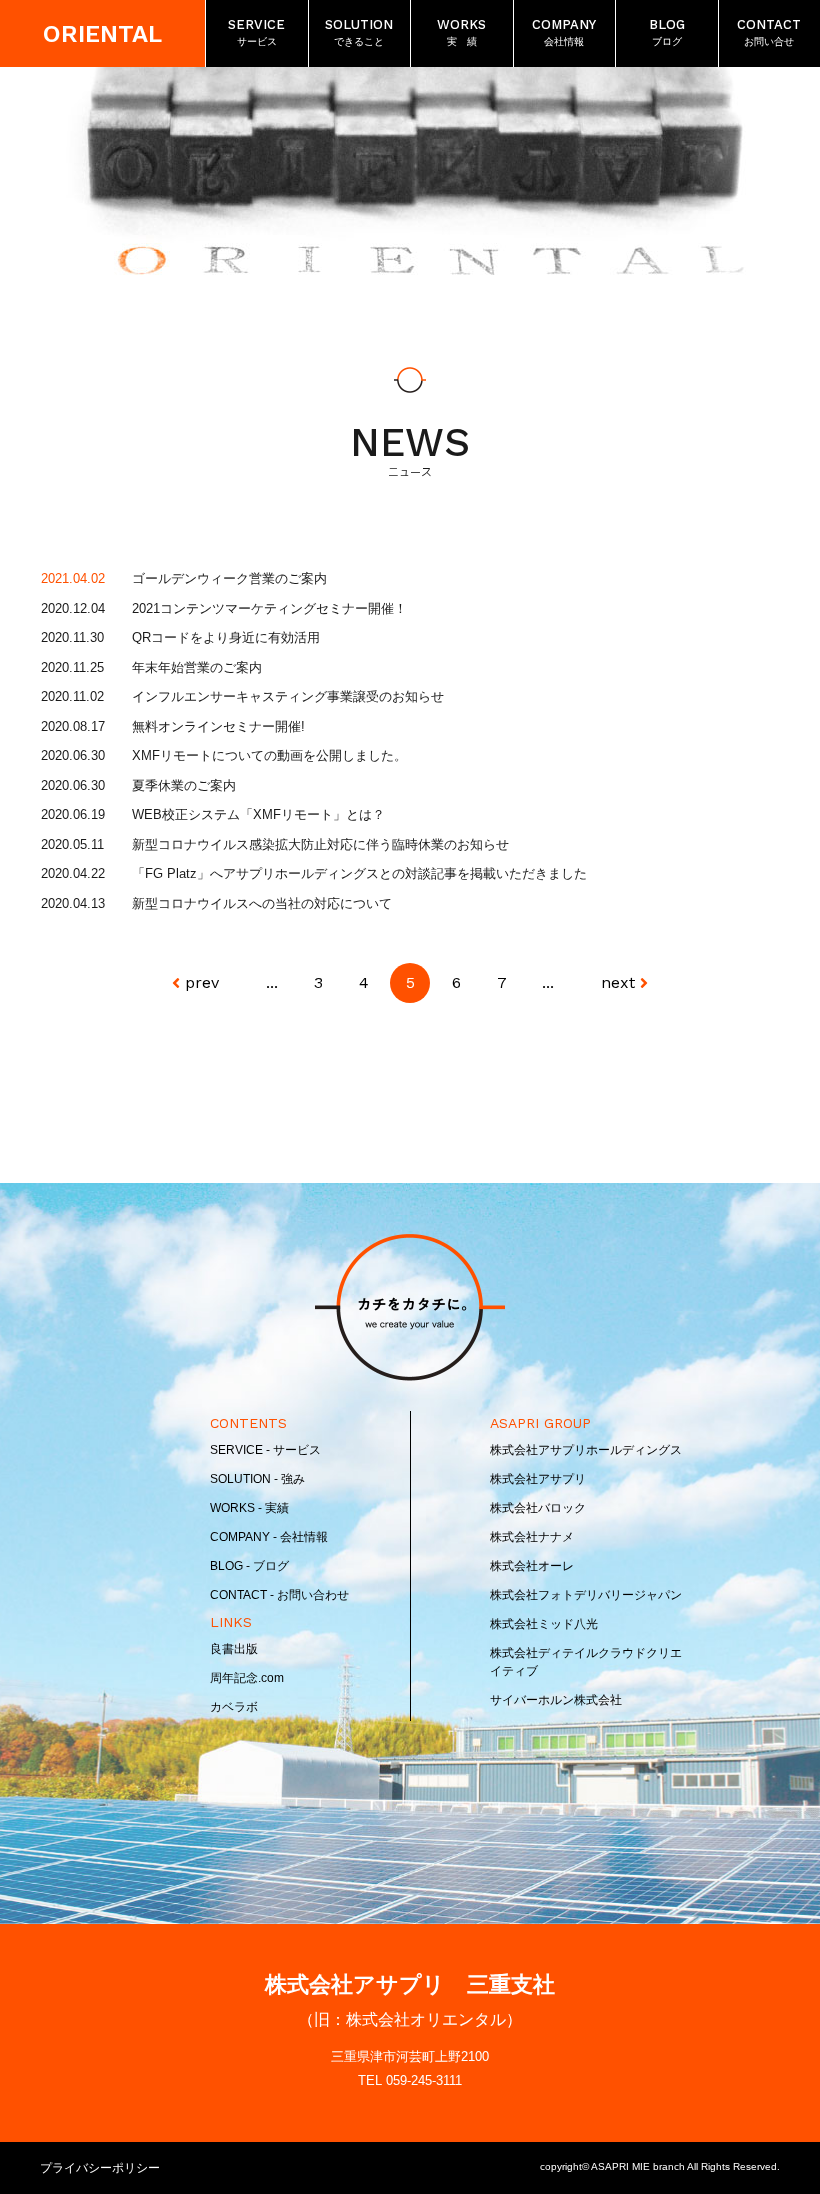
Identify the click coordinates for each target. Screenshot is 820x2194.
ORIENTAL (102, 34)
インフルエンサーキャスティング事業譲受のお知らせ (288, 696)
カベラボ (234, 1707)
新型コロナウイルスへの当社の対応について (262, 903)
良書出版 (234, 1649)
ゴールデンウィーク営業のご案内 (229, 578)
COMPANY (564, 32)
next (618, 982)
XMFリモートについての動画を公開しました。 (269, 755)
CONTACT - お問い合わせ (279, 1595)
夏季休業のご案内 (184, 785)
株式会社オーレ (532, 1566)
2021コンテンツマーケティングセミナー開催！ (269, 608)
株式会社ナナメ (532, 1537)
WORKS (461, 32)
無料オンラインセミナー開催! (218, 726)
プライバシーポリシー (100, 2168)
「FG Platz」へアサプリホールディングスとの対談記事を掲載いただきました (359, 873)
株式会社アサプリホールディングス (586, 1450)
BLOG (667, 32)
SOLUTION (359, 32)
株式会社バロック (538, 1508)
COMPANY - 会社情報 (269, 1537)
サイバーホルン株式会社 (556, 1700)
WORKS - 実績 (249, 1508)
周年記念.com (247, 1678)
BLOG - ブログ (249, 1566)
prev (202, 982)
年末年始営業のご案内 (197, 667)
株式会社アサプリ (538, 1479)
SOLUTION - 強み (257, 1479)
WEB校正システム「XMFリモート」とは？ (258, 814)
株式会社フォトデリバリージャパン (586, 1595)
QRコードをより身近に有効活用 (226, 637)
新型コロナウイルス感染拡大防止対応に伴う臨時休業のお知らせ (320, 844)
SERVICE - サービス (265, 1450)
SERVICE (256, 32)
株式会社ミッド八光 (544, 1624)
